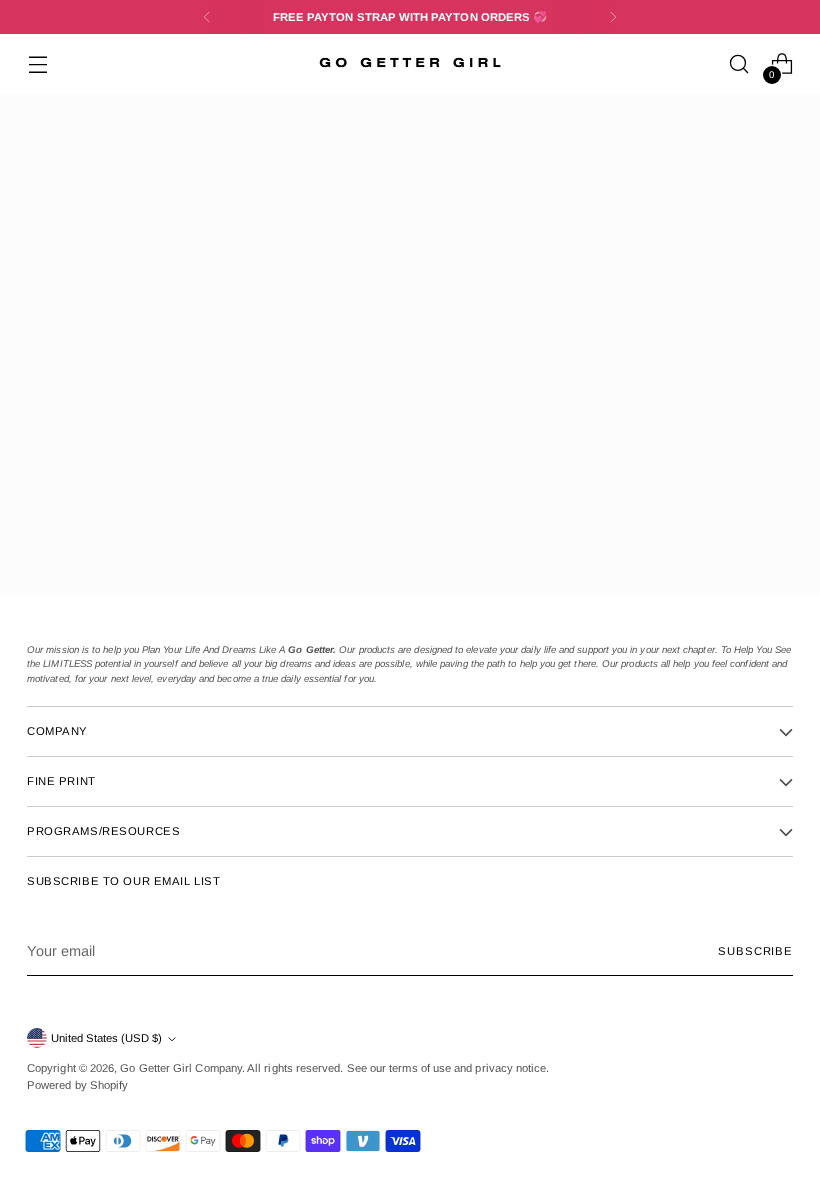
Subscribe (755, 951)
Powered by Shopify (77, 1085)
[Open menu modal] (37, 64)
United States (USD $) (106, 1038)
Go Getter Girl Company (181, 1068)
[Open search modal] (739, 64)
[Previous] (207, 17)
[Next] (613, 17)
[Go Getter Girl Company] (410, 64)
